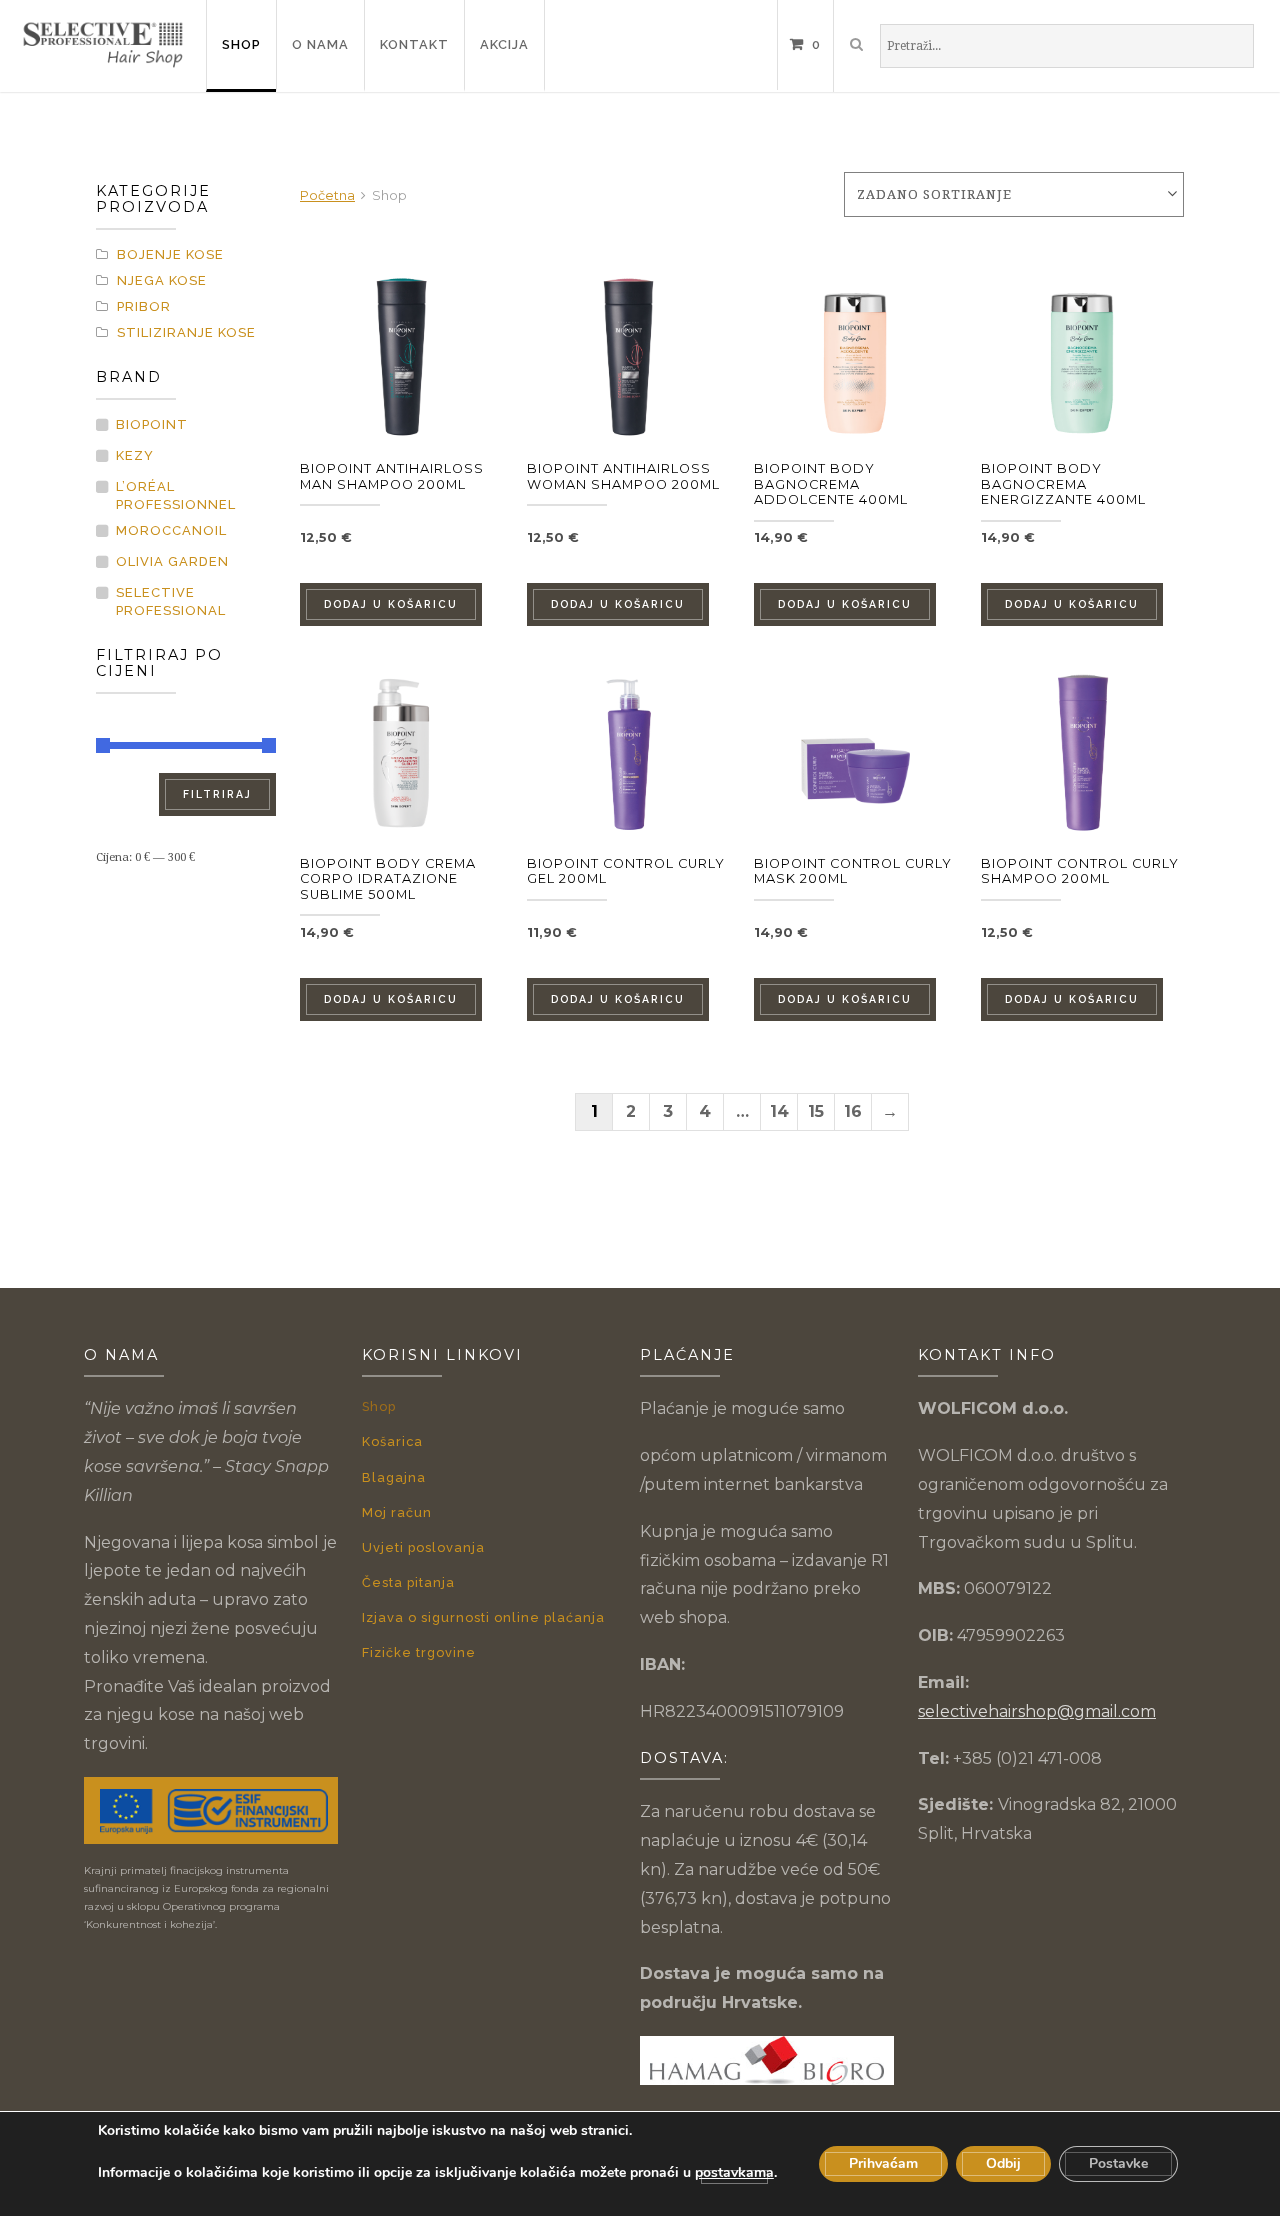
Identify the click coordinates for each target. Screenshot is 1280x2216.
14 (779, 1111)
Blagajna (394, 1477)
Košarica (392, 1441)
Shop (241, 44)
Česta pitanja (408, 1582)
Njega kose (162, 280)
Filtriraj (217, 794)
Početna (327, 195)
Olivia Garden (172, 561)
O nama (320, 44)
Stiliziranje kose (186, 332)
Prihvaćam (883, 2163)
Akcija (504, 44)
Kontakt (414, 44)
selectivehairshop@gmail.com (1037, 1711)
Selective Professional (171, 601)
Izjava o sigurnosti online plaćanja (483, 1617)
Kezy (135, 455)
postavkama (734, 2173)
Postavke (1118, 2163)
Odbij (1003, 2163)
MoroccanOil (171, 530)
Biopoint (152, 424)
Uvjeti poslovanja (423, 1547)
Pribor (144, 306)
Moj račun (397, 1512)
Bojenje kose (170, 254)
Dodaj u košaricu (391, 604)
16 (853, 1111)
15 (816, 1111)
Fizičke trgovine (419, 1652)
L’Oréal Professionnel (176, 495)
